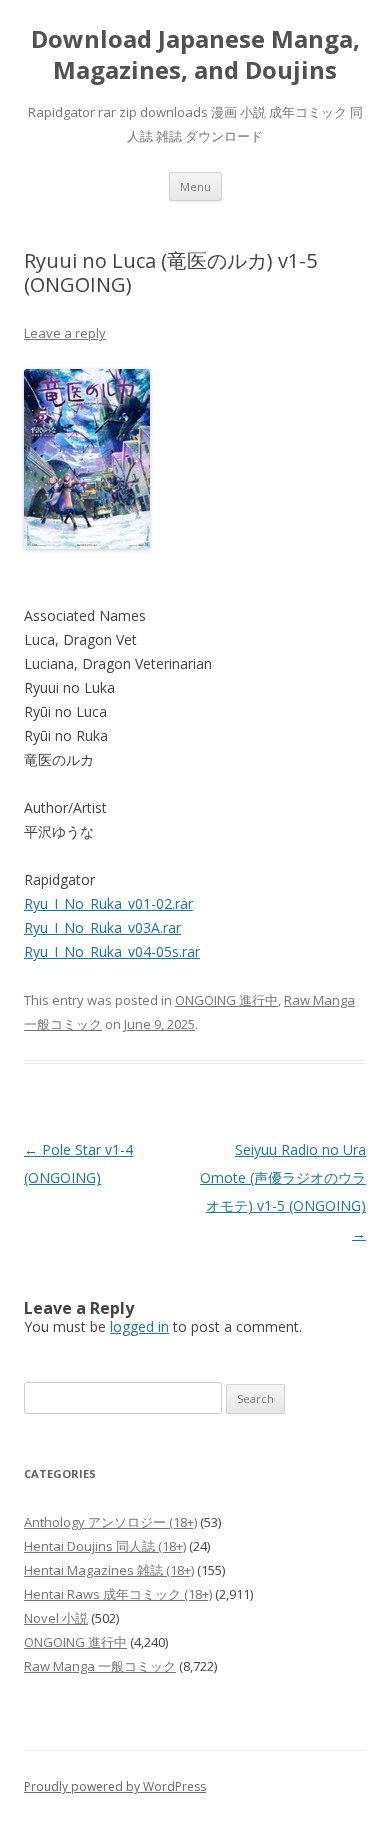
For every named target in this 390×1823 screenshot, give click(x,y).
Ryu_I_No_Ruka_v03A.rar (102, 927)
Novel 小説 (56, 1618)
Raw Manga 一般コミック (100, 1666)
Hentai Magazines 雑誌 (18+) (109, 1570)
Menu (195, 186)
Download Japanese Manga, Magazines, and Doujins (195, 55)
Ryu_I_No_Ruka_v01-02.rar (108, 903)
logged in (139, 1326)
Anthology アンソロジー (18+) (110, 1522)
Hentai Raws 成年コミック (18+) (118, 1594)
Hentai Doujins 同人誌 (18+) (105, 1546)
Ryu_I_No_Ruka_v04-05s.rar (112, 951)
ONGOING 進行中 (226, 1000)
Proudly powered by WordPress (115, 1786)
